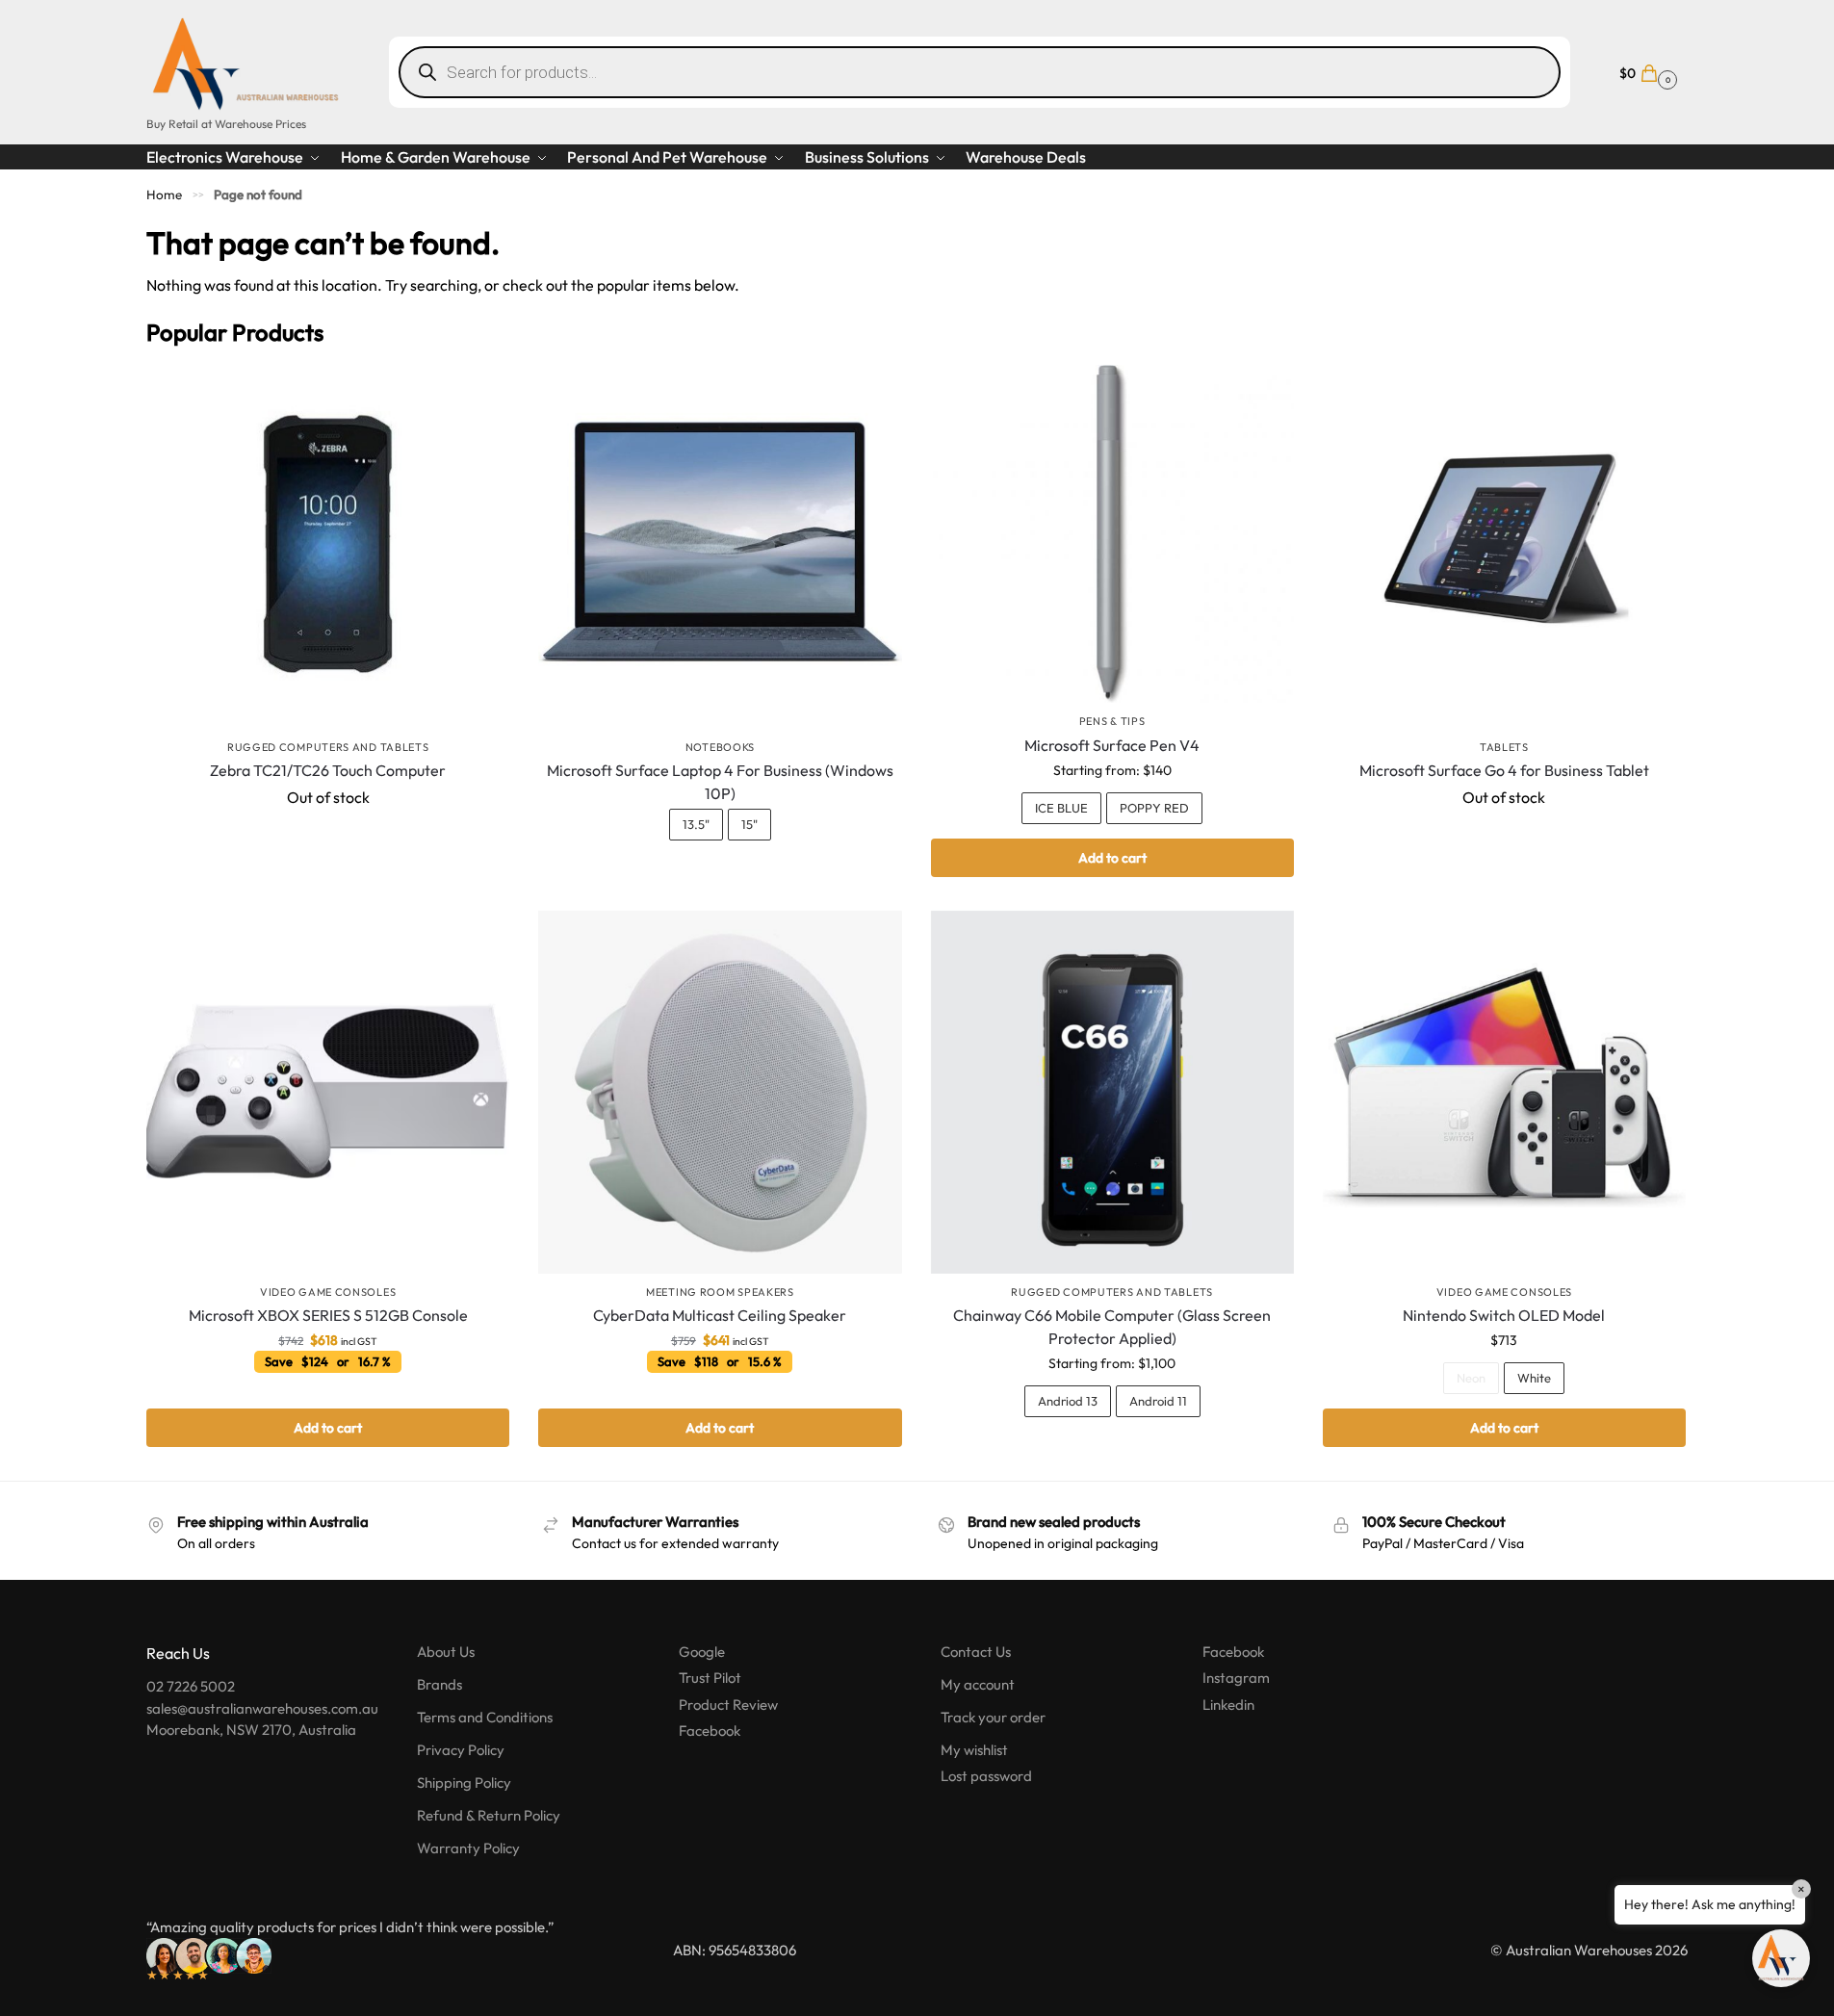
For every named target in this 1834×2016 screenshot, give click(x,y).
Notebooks (720, 747)
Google (702, 1652)
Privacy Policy (461, 1750)
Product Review (728, 1705)
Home (164, 194)
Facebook (710, 1731)
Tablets (1504, 747)
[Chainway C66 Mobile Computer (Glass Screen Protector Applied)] (1112, 1092)
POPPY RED (1154, 808)
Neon (1471, 1378)
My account (978, 1684)
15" (749, 824)
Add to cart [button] (328, 1428)
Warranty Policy (468, 1848)
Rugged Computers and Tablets (328, 747)
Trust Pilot (710, 1678)
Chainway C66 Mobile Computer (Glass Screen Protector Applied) (1112, 1327)
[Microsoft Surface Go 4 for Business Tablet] (1504, 546)
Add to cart (1112, 858)
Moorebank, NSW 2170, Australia (251, 1730)
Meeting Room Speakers (720, 1292)
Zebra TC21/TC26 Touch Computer (328, 770)
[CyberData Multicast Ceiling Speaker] (720, 1092)
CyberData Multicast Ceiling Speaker (720, 1315)
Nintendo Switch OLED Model (1504, 1315)
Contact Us (976, 1652)
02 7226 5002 (191, 1686)
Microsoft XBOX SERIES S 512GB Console (328, 1315)
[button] (1646, 72)
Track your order (993, 1717)
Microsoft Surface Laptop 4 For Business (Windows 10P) (720, 782)
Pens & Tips (1112, 721)
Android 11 (1158, 1401)
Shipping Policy (464, 1783)
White (1534, 1378)
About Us (446, 1652)
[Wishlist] (480, 394)
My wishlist (974, 1750)
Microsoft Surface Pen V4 (1112, 745)
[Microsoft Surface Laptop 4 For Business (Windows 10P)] (720, 546)
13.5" (696, 824)
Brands (439, 1684)
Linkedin (1228, 1705)
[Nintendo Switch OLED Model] (1504, 1092)
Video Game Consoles (328, 1292)
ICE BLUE (1061, 808)
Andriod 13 (1068, 1401)
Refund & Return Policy (489, 1815)
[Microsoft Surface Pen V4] (1112, 534)
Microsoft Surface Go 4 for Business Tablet (1504, 770)
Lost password (986, 1776)
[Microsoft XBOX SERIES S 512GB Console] (328, 1092)
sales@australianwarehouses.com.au (262, 1708)
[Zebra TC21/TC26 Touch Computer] (328, 546)
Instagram (1236, 1678)
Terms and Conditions (485, 1717)
